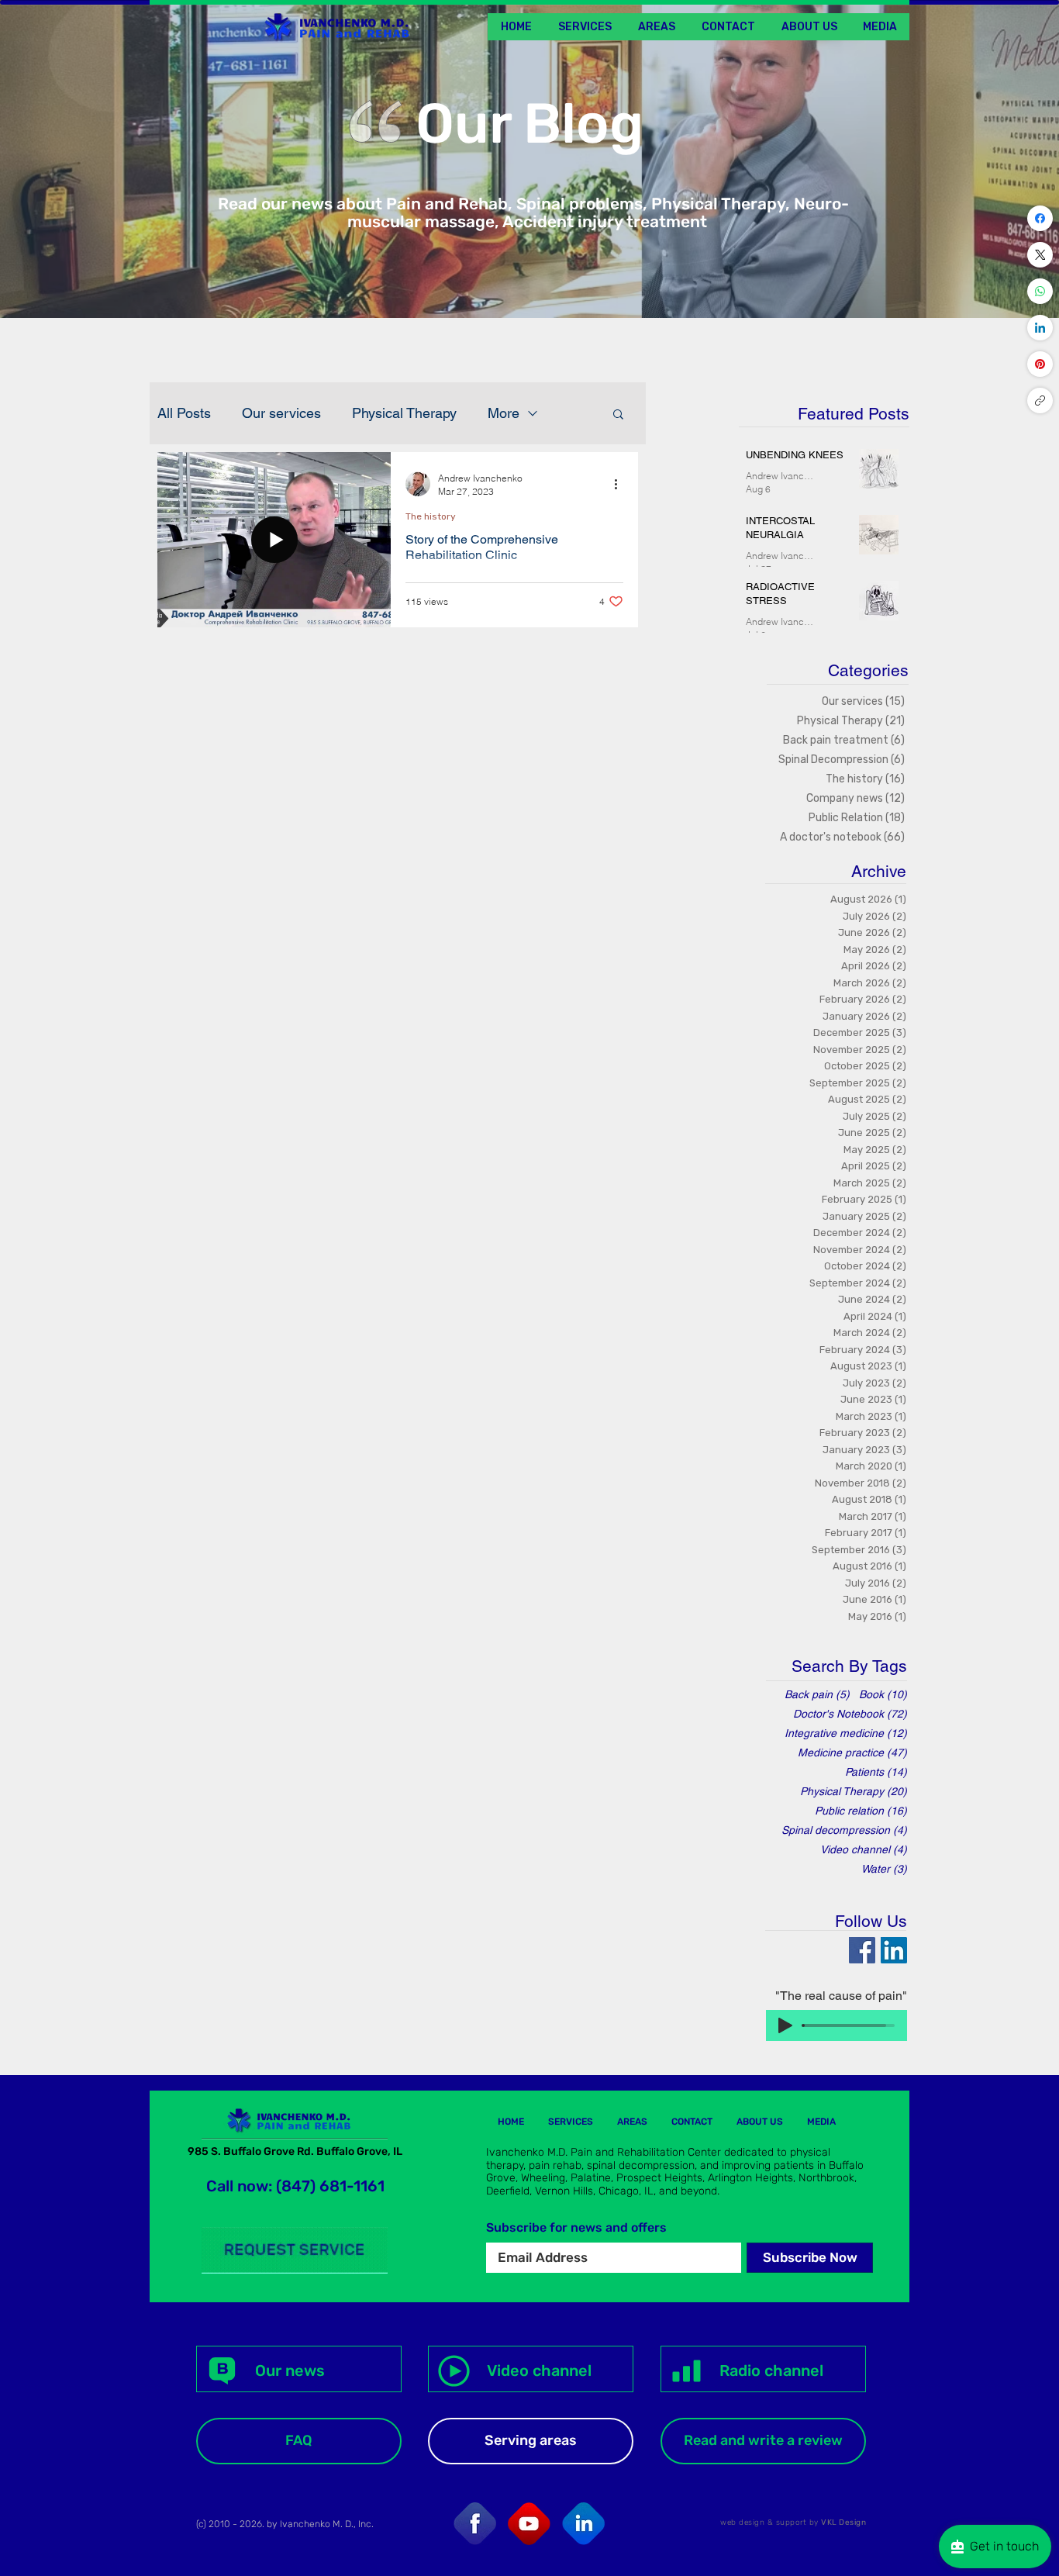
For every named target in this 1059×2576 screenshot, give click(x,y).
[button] (880, 27)
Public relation (861, 1811)
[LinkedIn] (1040, 328)
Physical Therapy (404, 413)
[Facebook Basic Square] (862, 1950)
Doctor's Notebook (850, 1714)
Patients (876, 1772)
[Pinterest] (1040, 364)
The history (431, 516)
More (504, 413)
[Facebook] (1040, 218)
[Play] (785, 2025)
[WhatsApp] (1040, 291)
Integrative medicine (846, 1733)
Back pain (817, 1694)
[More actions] (621, 484)
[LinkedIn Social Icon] (894, 1950)
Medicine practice (852, 1752)
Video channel (864, 1849)
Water (884, 1869)
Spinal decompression (844, 1830)
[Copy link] (1040, 401)
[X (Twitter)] (1040, 255)
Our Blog (529, 124)
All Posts (184, 413)
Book (883, 1694)
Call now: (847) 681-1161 (295, 2186)
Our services (281, 413)
